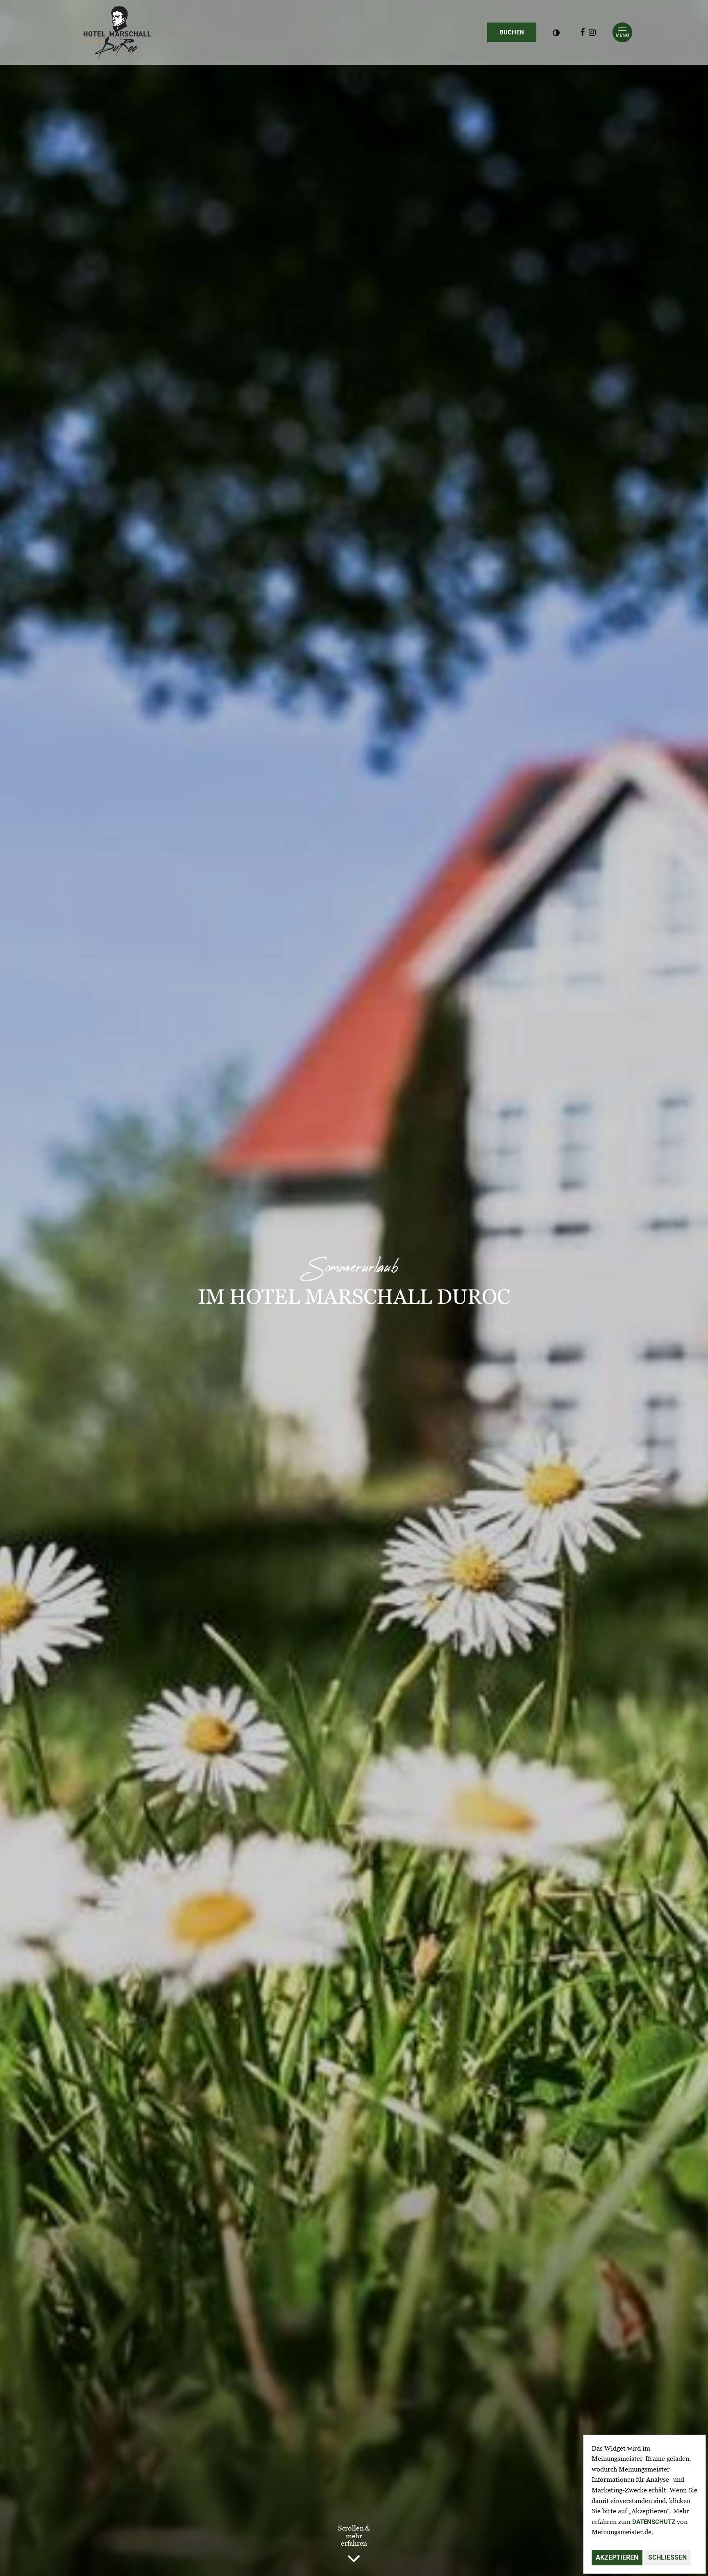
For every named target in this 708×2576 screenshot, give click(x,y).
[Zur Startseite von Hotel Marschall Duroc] (117, 32)
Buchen (518, 32)
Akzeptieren (617, 2557)
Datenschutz (654, 2522)
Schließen (667, 2557)
